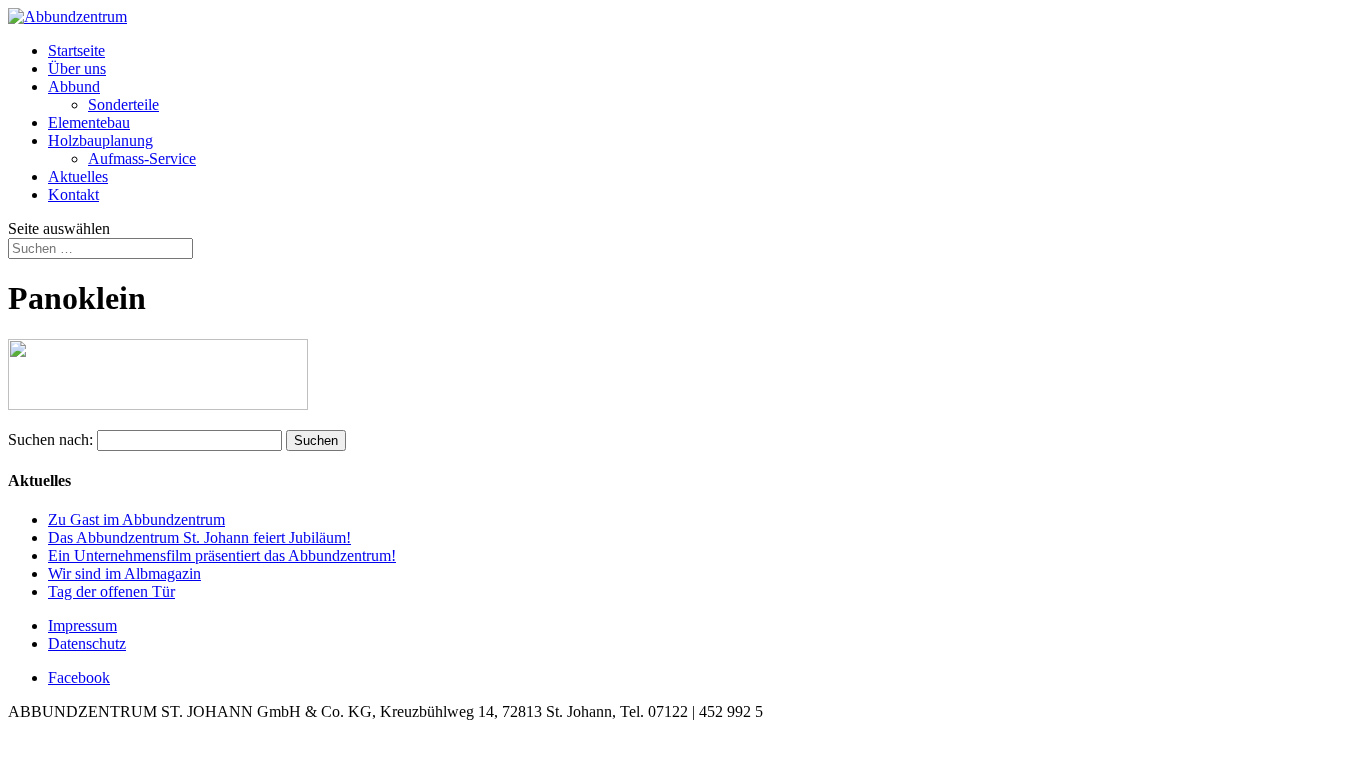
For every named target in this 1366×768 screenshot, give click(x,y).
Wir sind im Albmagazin (124, 573)
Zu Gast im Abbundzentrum (136, 519)
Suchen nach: (50, 439)
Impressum (82, 625)
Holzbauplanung (100, 140)
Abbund (74, 86)
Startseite (76, 50)
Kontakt (73, 194)
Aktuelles (78, 176)
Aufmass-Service (142, 158)
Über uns (77, 68)
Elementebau (89, 122)
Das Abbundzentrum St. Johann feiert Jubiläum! (199, 537)
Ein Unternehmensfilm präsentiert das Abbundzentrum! (222, 555)
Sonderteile (123, 104)
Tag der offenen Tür (111, 591)
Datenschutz (87, 643)
